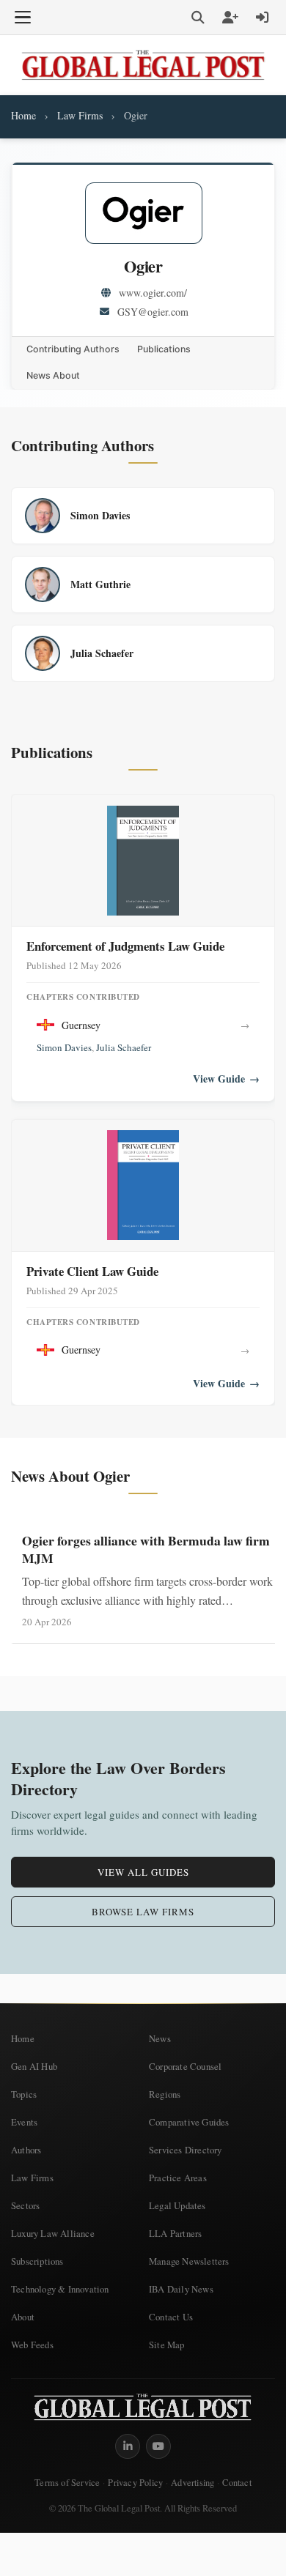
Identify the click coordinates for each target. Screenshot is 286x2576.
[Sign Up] (230, 18)
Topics (24, 2094)
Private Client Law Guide (92, 1271)
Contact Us (171, 2317)
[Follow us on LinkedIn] (128, 2446)
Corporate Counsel (185, 2066)
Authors (26, 2150)
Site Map (167, 2345)
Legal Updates (177, 2205)
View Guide (226, 1079)
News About (53, 375)
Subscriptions (37, 2261)
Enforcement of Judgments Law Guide (125, 946)
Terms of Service (67, 2483)
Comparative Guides (189, 2122)
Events (24, 2122)
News (160, 2038)
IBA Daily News (181, 2289)
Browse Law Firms (143, 1912)
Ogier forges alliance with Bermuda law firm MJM (146, 1549)
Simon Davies (64, 1047)
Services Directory (186, 2150)
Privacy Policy (135, 2483)
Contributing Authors (73, 349)
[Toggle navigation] (23, 18)
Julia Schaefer (124, 1047)
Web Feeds (32, 2345)
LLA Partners (175, 2233)
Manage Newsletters (189, 2261)
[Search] (198, 18)
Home (23, 115)
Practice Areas (178, 2178)
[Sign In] (263, 18)
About (23, 2317)
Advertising (192, 2483)
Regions (165, 2094)
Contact (236, 2483)
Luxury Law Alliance (53, 2233)
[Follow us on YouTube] (158, 2446)
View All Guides (143, 1872)
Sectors (25, 2205)
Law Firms (80, 115)
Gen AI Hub (34, 2066)
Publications (164, 349)
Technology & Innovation (60, 2289)
